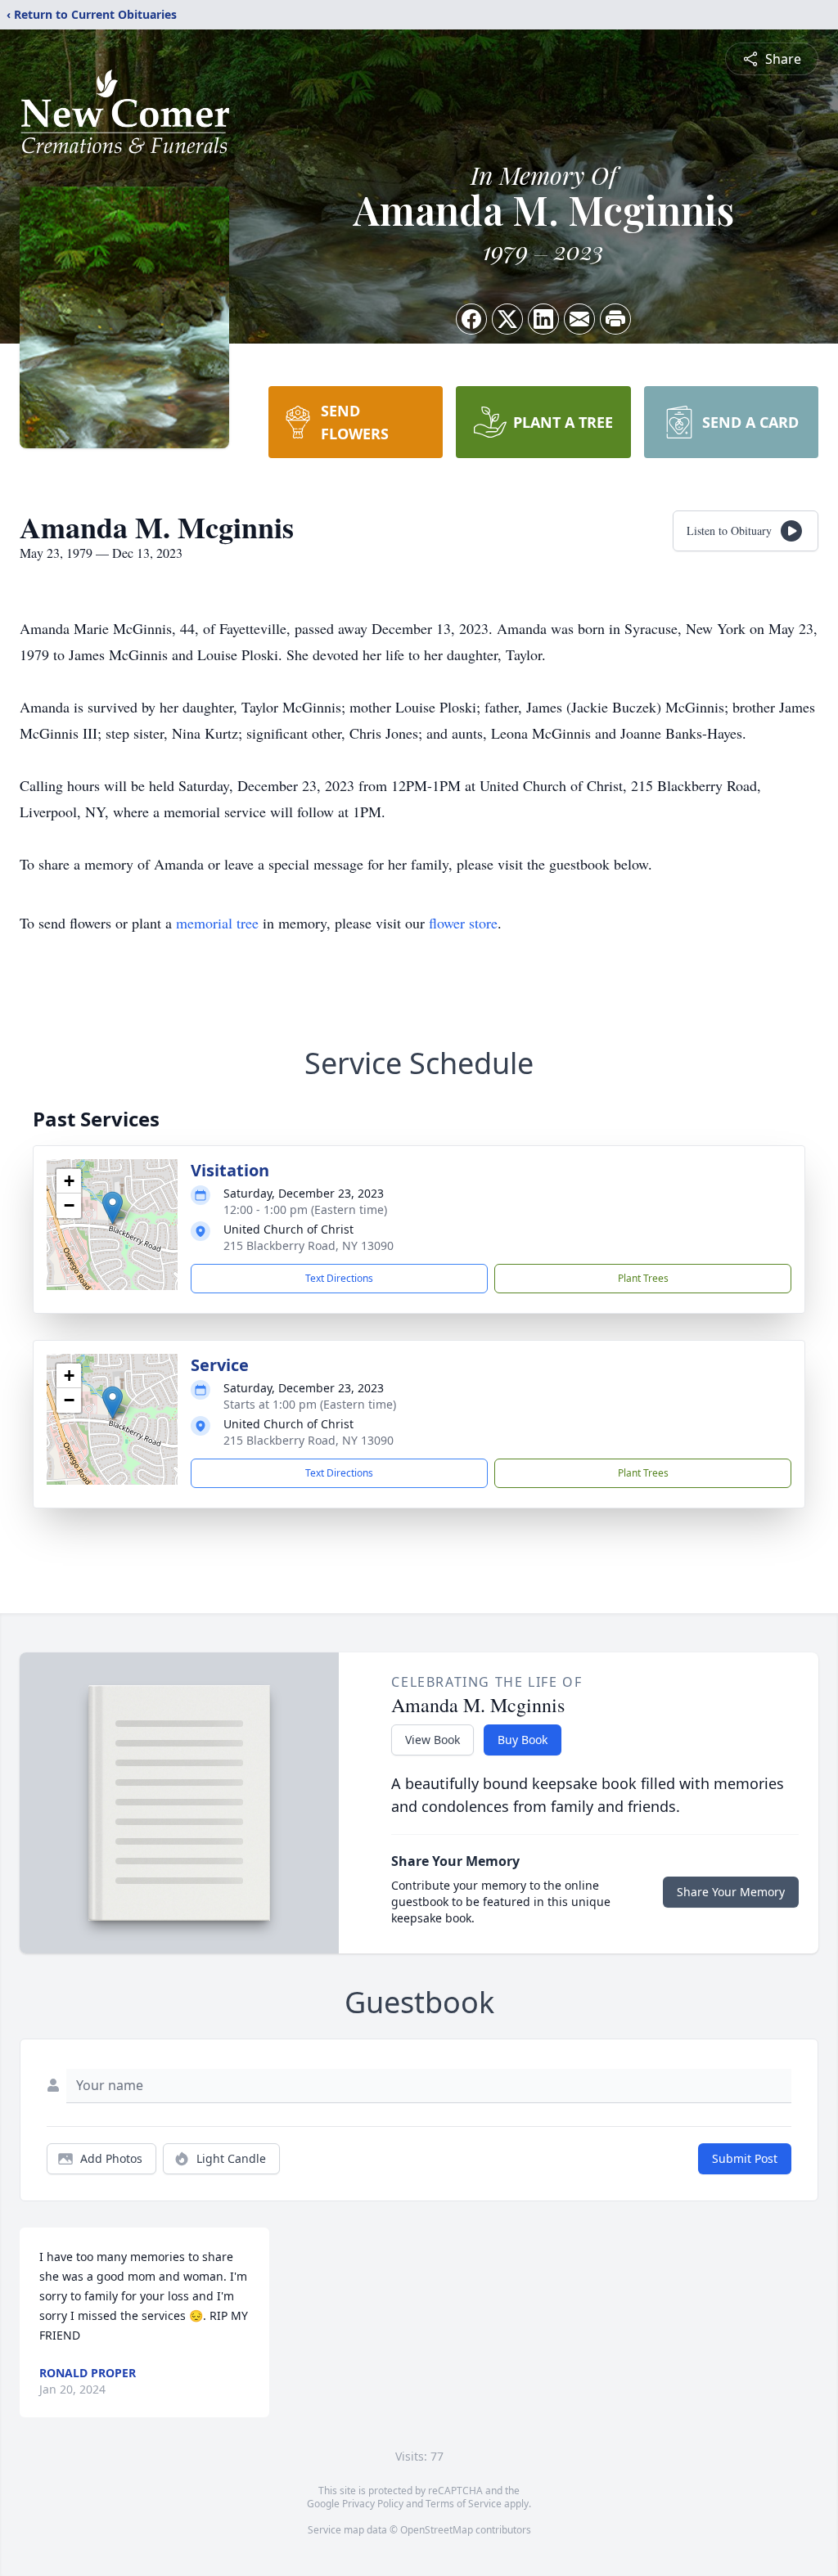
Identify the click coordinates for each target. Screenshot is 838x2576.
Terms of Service (464, 2504)
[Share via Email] (579, 319)
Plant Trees (643, 1278)
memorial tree (217, 923)
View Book (433, 1740)
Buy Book (523, 1740)
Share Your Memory (731, 1892)
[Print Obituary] (615, 319)
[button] (113, 1208)
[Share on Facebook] (471, 319)
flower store (463, 923)
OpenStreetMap (437, 2530)
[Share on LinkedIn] (543, 319)
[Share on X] (507, 319)
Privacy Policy (373, 2504)
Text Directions (339, 1278)
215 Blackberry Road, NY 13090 (309, 1245)
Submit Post (745, 2158)
